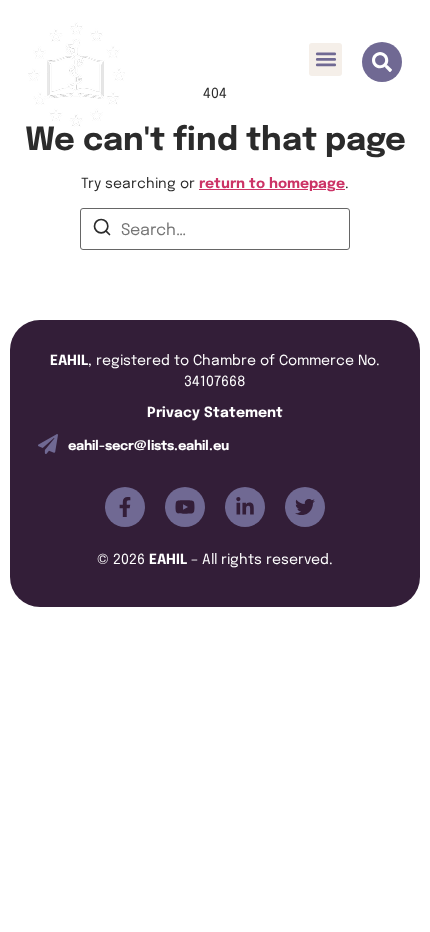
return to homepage (272, 181)
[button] (325, 59)
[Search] (102, 230)
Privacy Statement (215, 410)
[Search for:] (215, 229)
